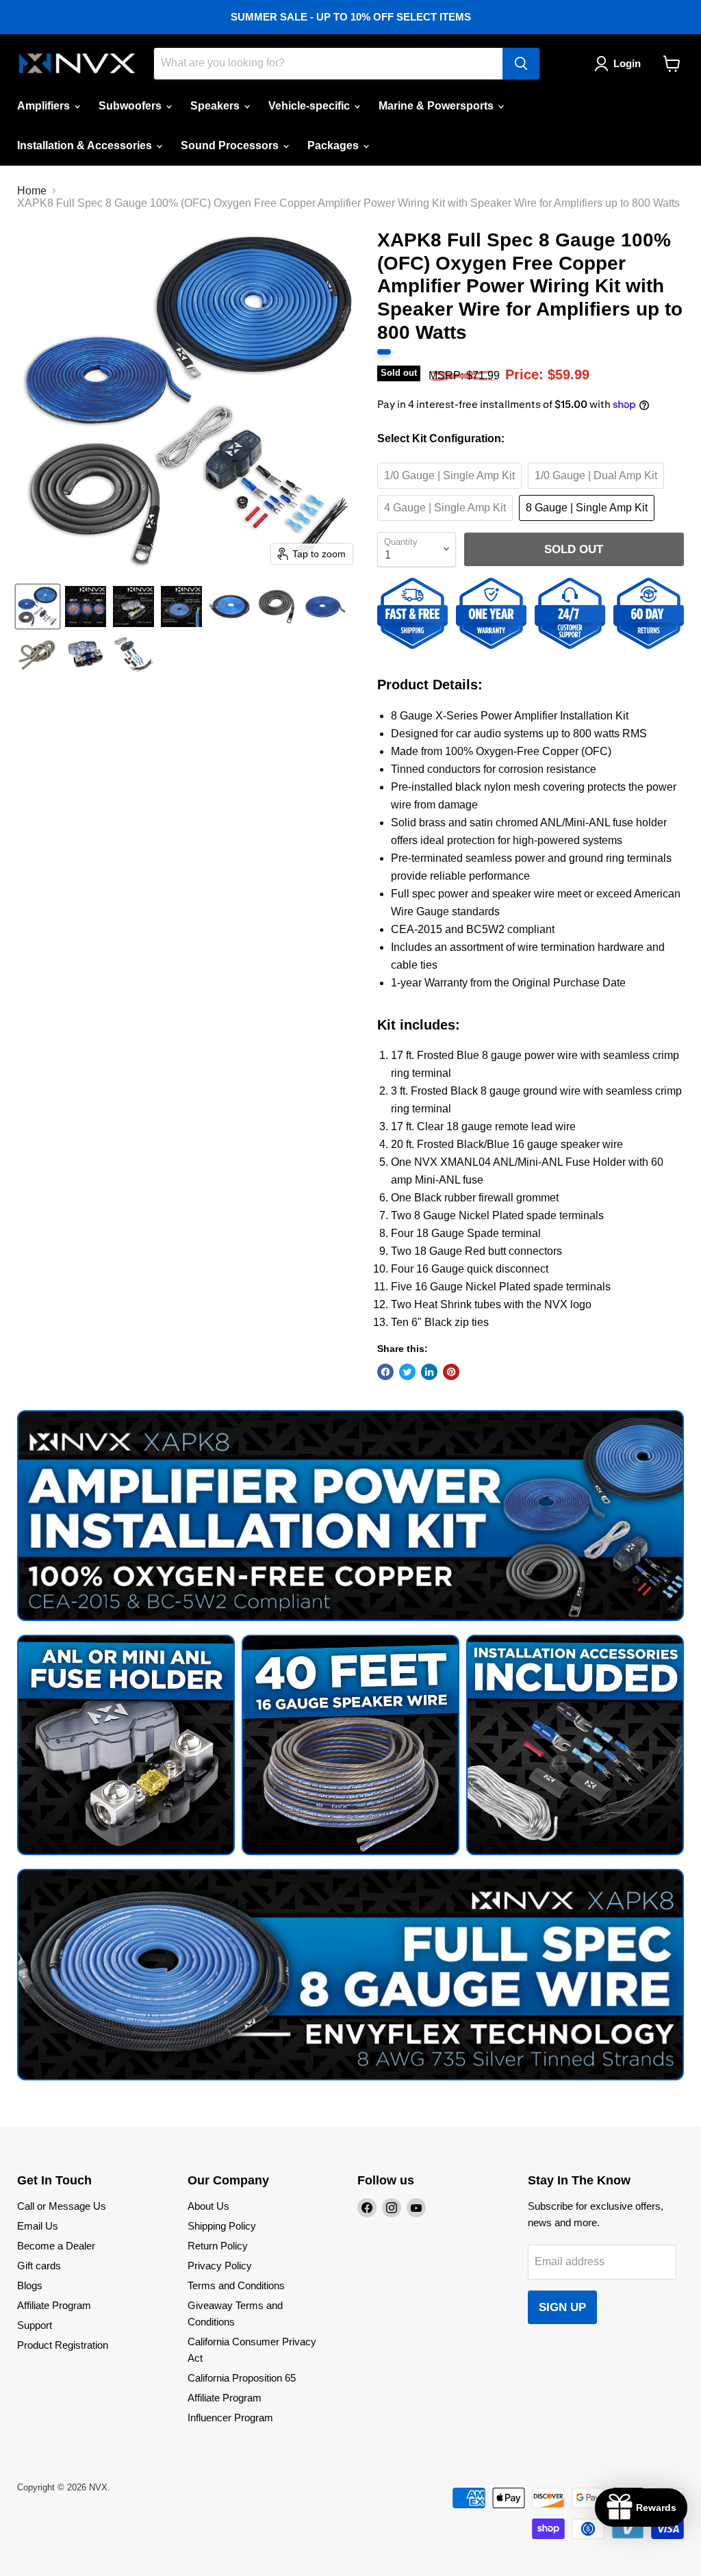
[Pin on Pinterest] (451, 1372)
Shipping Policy (222, 2226)
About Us (208, 2206)
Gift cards (39, 2266)
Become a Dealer (56, 2246)
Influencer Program (230, 2418)
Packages (334, 145)
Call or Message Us (62, 2206)
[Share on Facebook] (385, 1372)
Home (32, 191)
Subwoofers (131, 106)
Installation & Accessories (86, 145)
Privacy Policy (220, 2266)
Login (627, 63)
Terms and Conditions (236, 2285)
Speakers (216, 106)
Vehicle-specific (310, 106)
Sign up (562, 2307)
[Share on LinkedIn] (429, 1372)
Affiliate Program (54, 2305)
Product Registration (63, 2345)
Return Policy (218, 2246)
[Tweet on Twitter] (407, 1372)
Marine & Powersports (437, 106)
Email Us (38, 2226)
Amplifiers (45, 106)
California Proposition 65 (242, 2378)
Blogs (30, 2285)
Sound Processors (231, 145)
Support (35, 2325)
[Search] (521, 64)
